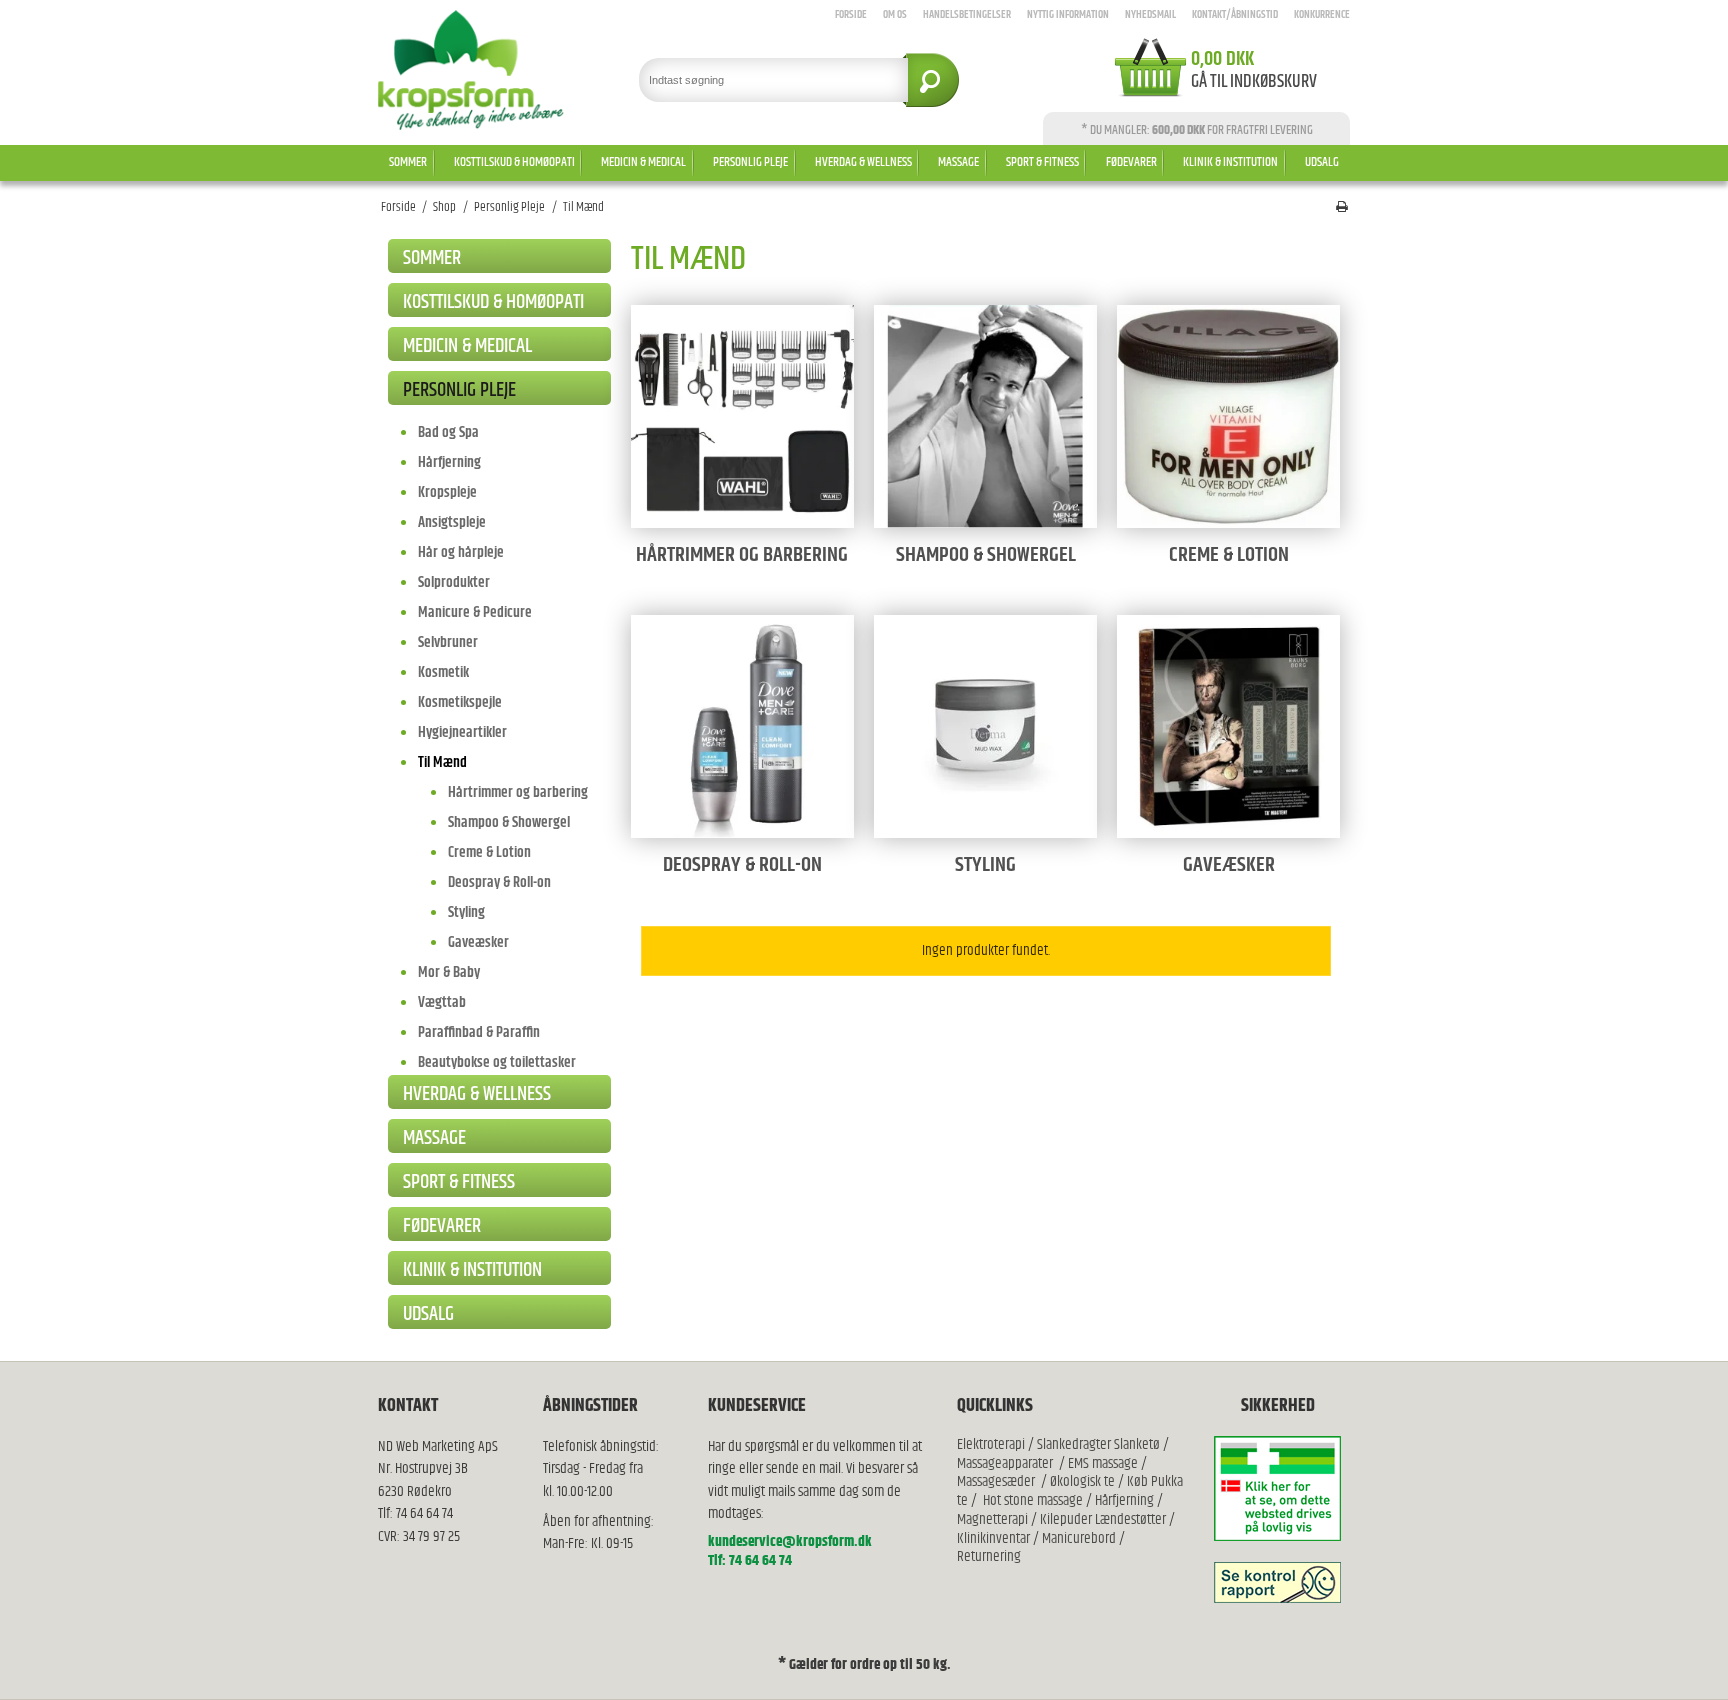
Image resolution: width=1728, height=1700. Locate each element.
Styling (466, 912)
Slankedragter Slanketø (1098, 1444)
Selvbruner (448, 642)
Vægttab (442, 1002)
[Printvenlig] (1342, 207)
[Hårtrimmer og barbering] (742, 416)
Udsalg (1322, 162)
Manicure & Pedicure (475, 612)
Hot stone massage (1033, 1500)
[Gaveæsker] (1228, 726)
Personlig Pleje (750, 162)
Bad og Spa (448, 432)
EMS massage (1103, 1463)
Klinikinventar (993, 1538)
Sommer (408, 162)
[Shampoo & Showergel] (985, 416)
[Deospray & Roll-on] (742, 726)
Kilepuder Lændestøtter (1101, 1519)
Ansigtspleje (452, 522)
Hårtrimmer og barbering (518, 792)
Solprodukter (454, 582)
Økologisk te (1082, 1481)
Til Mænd (442, 762)
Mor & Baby (449, 972)
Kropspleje (447, 492)
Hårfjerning (449, 462)
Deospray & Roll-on (499, 882)
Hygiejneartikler (462, 732)
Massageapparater (1005, 1463)
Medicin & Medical (643, 162)
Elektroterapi (992, 1444)
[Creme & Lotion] (1228, 416)
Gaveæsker (478, 942)
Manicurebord (1079, 1538)
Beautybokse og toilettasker (497, 1062)
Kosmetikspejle (460, 702)
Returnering (989, 1556)
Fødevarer (1131, 162)
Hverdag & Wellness (863, 162)
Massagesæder (996, 1481)
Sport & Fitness (1042, 162)
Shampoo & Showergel (509, 822)
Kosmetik (443, 672)
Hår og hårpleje (461, 552)
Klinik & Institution (1230, 162)
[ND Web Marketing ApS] (471, 70)
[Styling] (985, 726)
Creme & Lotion (489, 852)
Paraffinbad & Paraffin (479, 1032)
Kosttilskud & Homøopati (514, 162)
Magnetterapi (994, 1519)
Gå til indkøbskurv (1254, 82)
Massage (958, 162)
